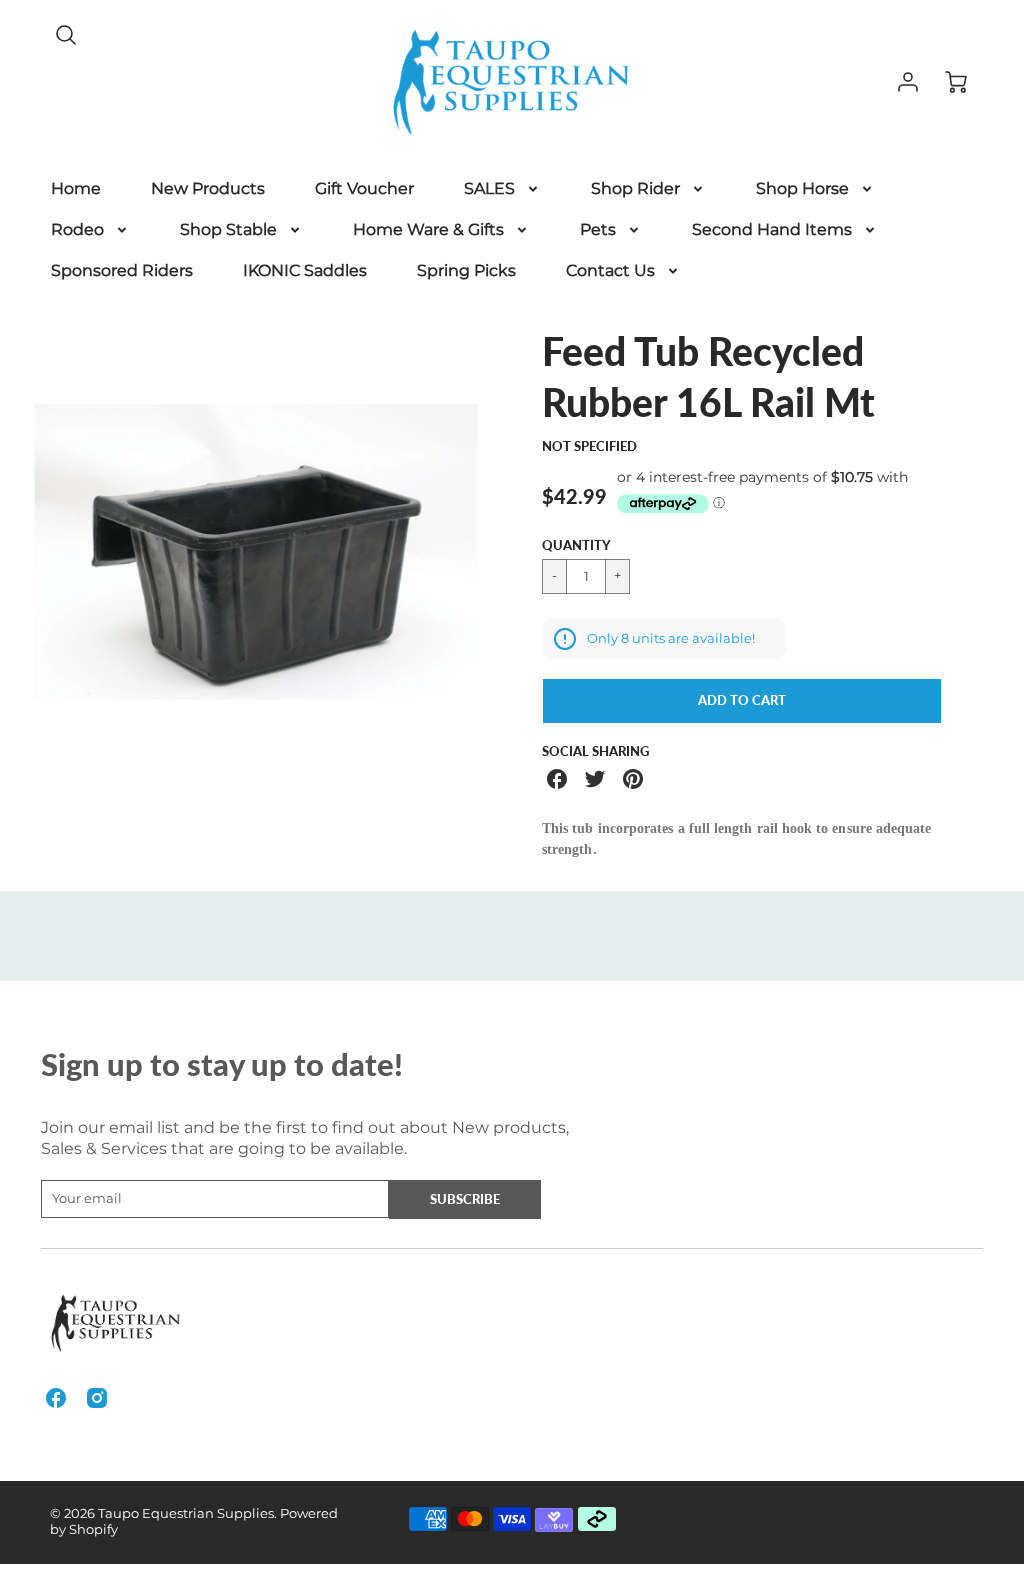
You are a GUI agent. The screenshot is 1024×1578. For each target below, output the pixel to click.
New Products (208, 188)
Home (76, 188)
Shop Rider (635, 188)
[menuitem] (76, 189)
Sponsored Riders (122, 270)
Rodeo (77, 229)
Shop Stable (228, 229)
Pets (598, 229)
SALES (489, 188)
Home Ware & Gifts (428, 229)
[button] (742, 701)
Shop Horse (802, 188)
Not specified (589, 446)
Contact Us (610, 270)
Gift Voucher (364, 188)
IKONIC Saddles (305, 270)
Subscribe (465, 1199)
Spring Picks (466, 270)
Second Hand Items (772, 229)
